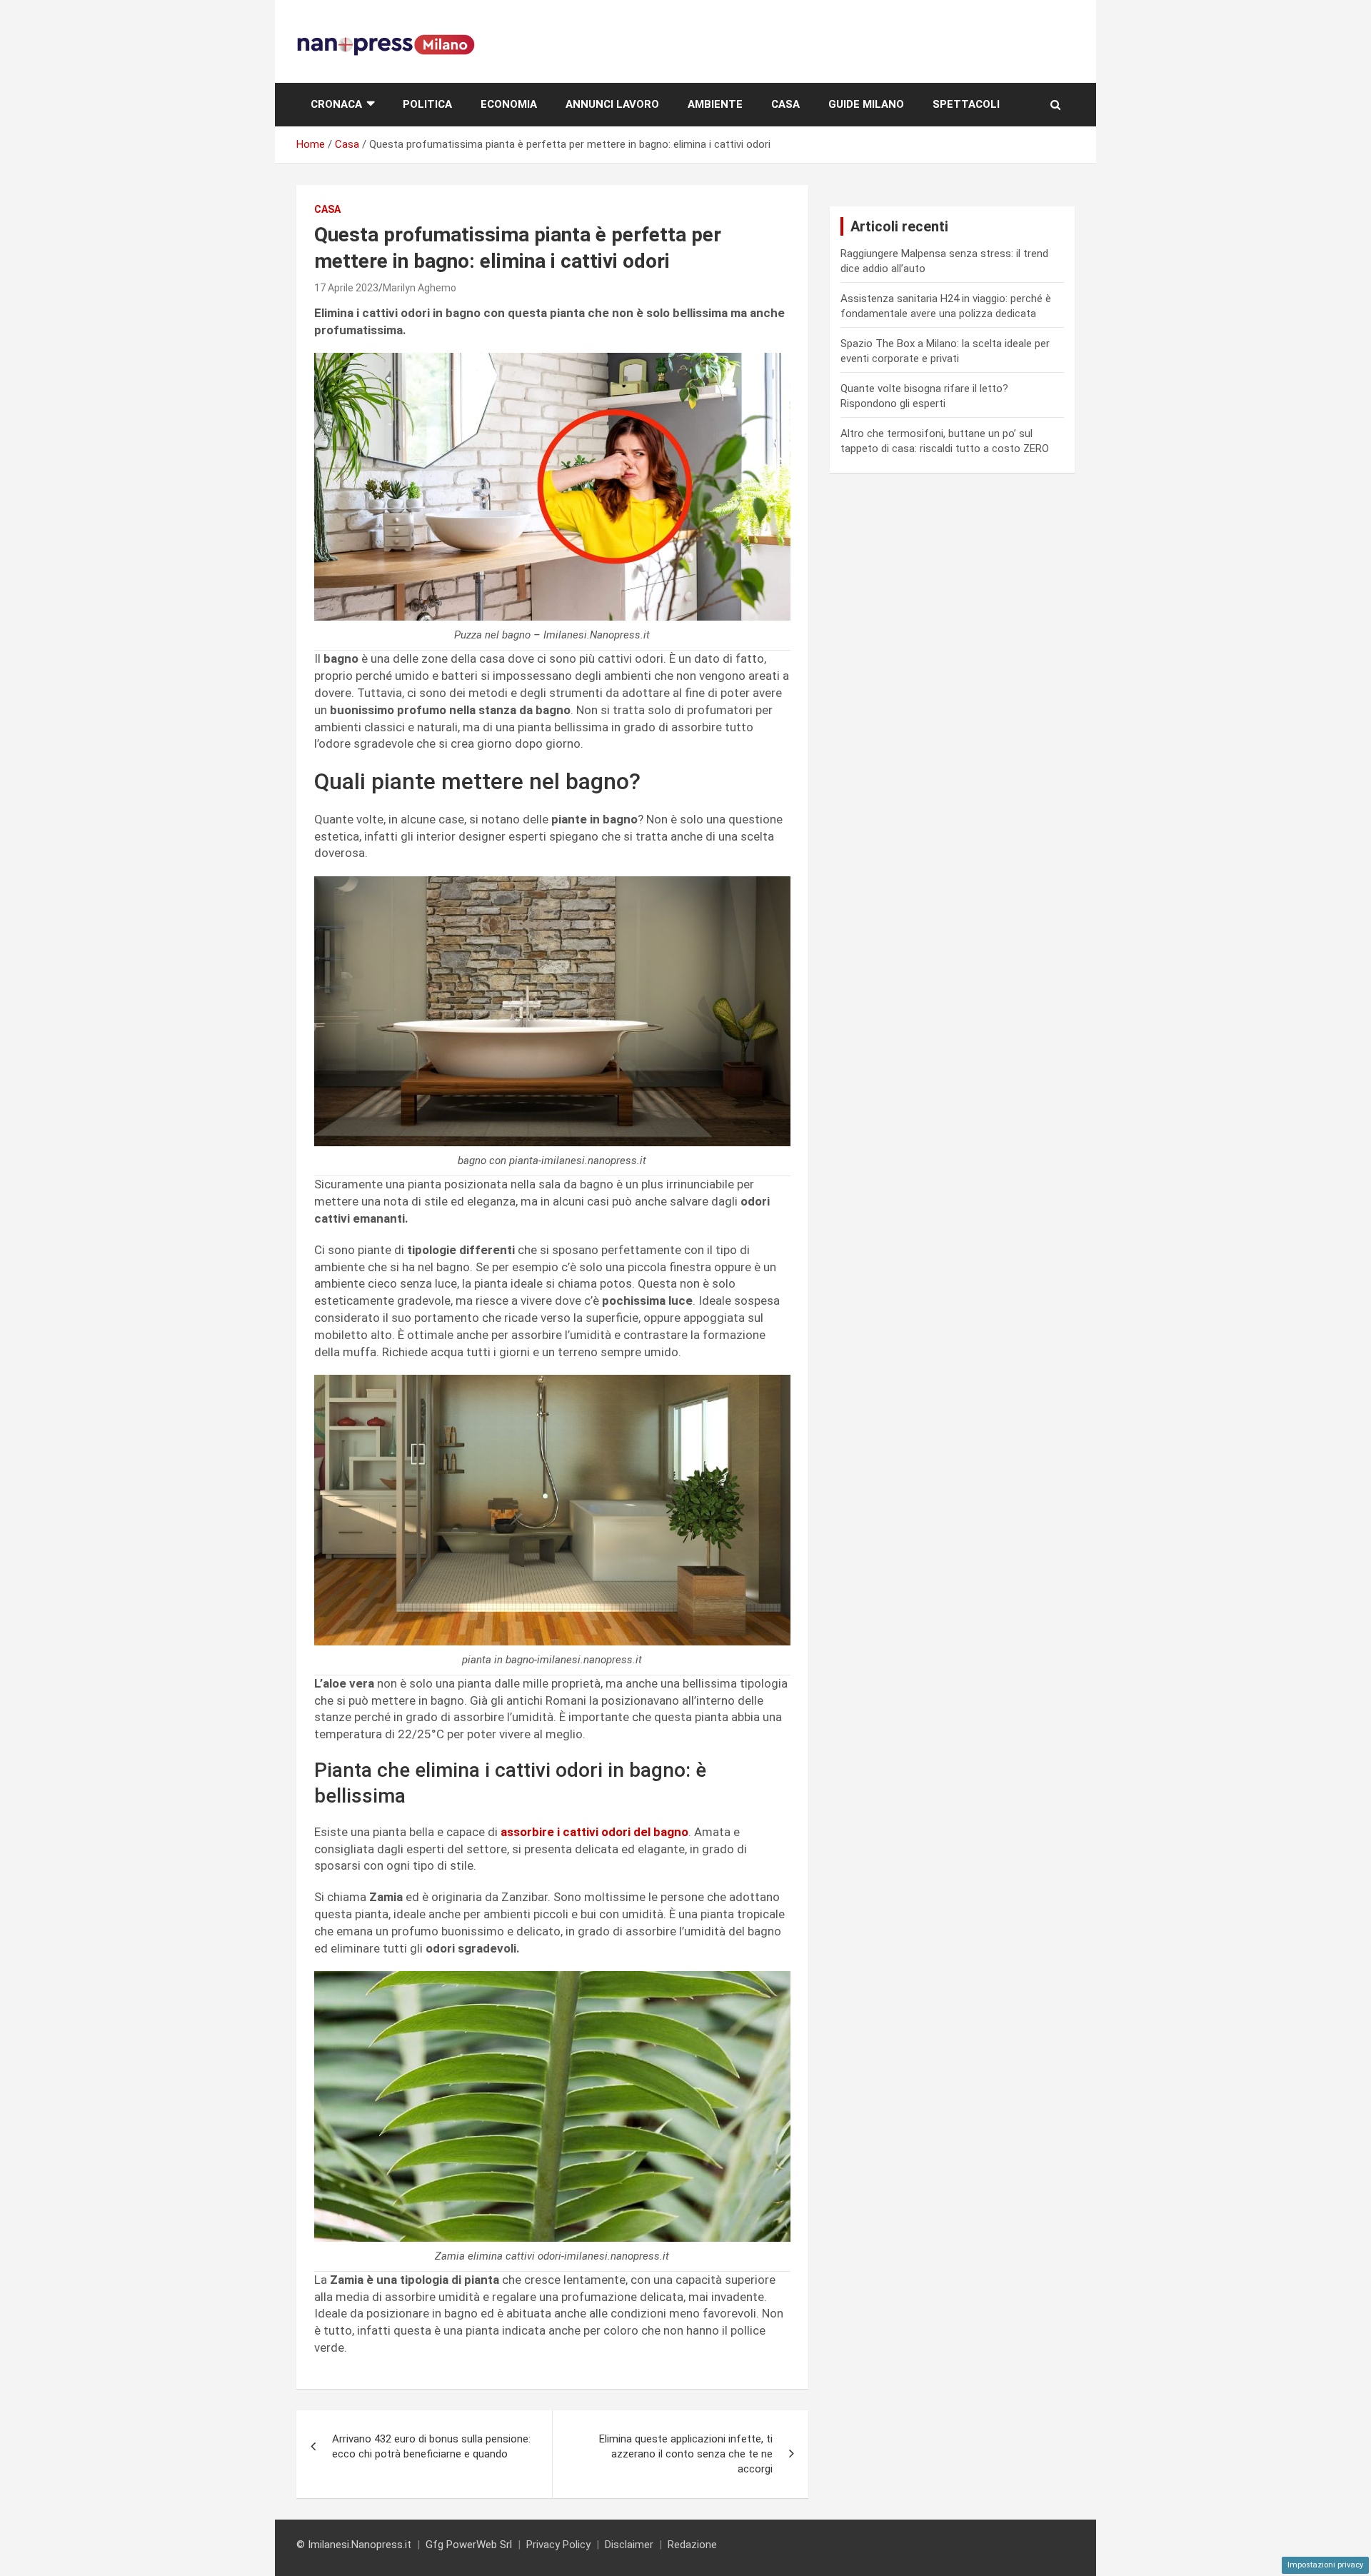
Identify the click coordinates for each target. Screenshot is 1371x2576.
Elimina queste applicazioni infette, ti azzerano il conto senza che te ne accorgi (686, 2454)
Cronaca (336, 104)
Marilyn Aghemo (420, 288)
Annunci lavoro (612, 104)
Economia (509, 104)
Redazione (692, 2545)
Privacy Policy (558, 2545)
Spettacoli (966, 104)
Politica (427, 104)
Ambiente (715, 104)
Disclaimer (629, 2545)
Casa (785, 104)
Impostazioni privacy (1325, 2565)
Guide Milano (866, 104)
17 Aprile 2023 (346, 288)
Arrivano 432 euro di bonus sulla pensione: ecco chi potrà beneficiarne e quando (431, 2446)
